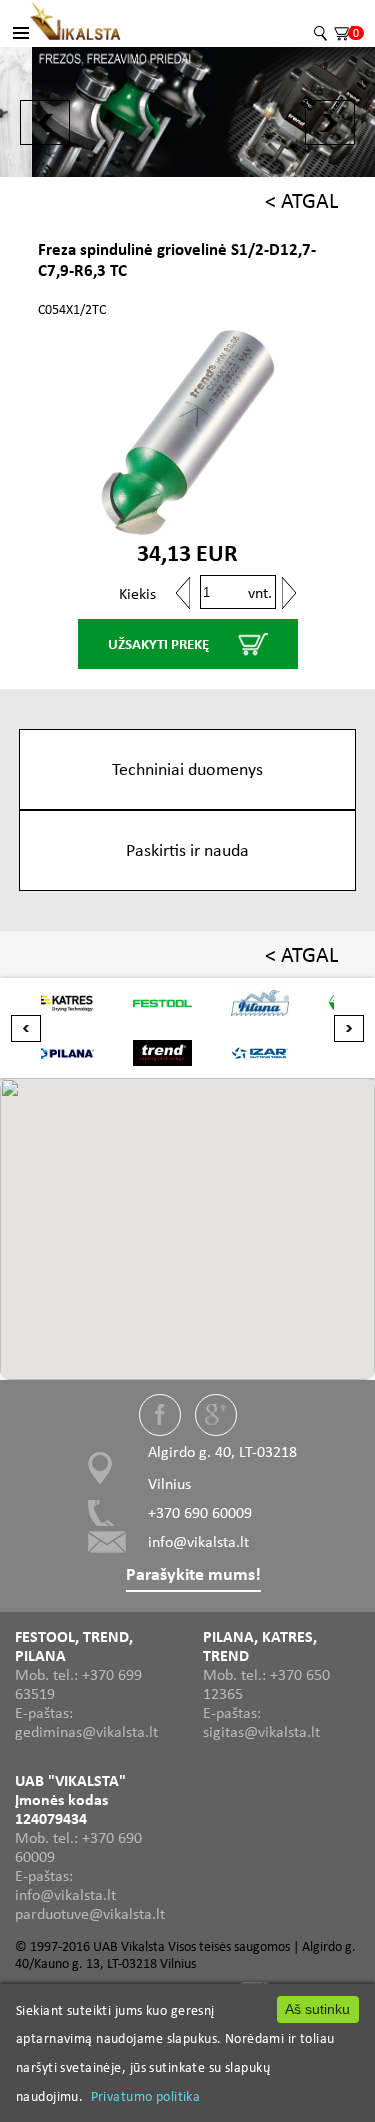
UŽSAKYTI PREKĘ (158, 644)
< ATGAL (301, 200)
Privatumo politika (146, 2096)
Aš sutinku (317, 2009)
